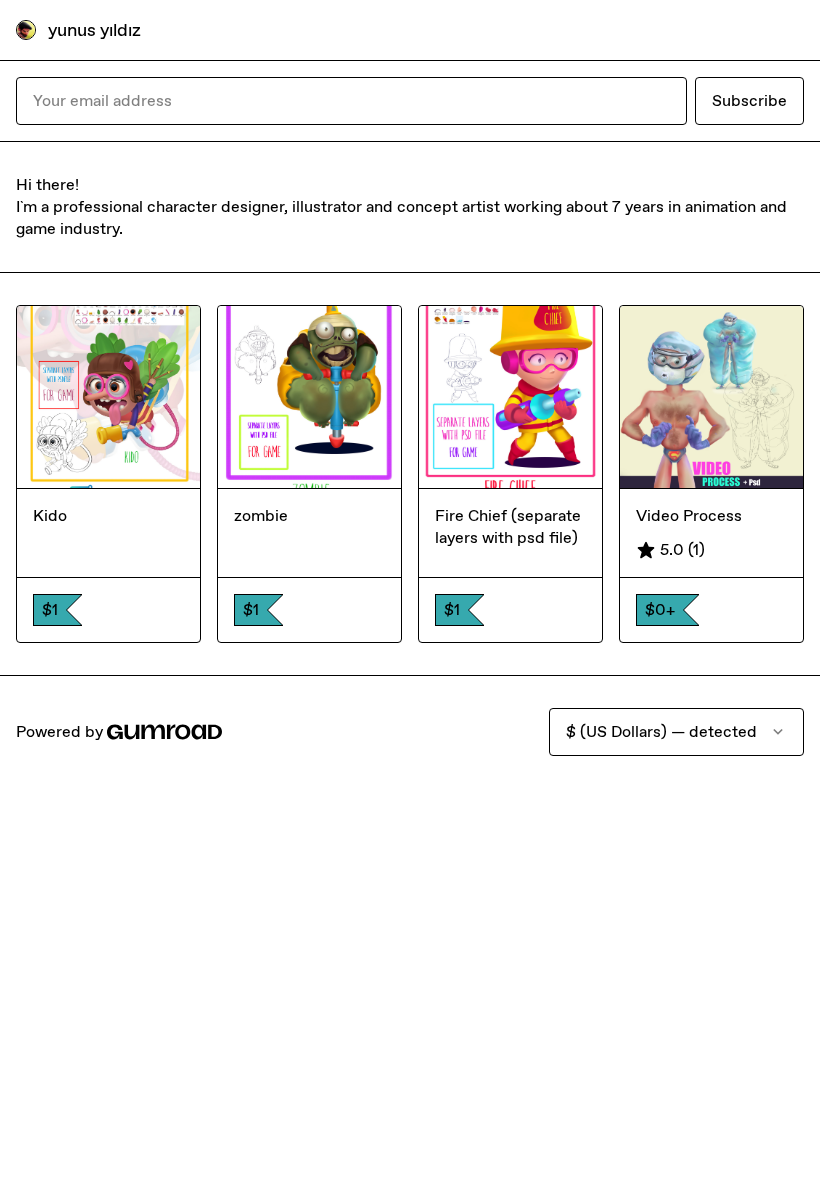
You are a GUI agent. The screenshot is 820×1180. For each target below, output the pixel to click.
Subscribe (749, 100)
